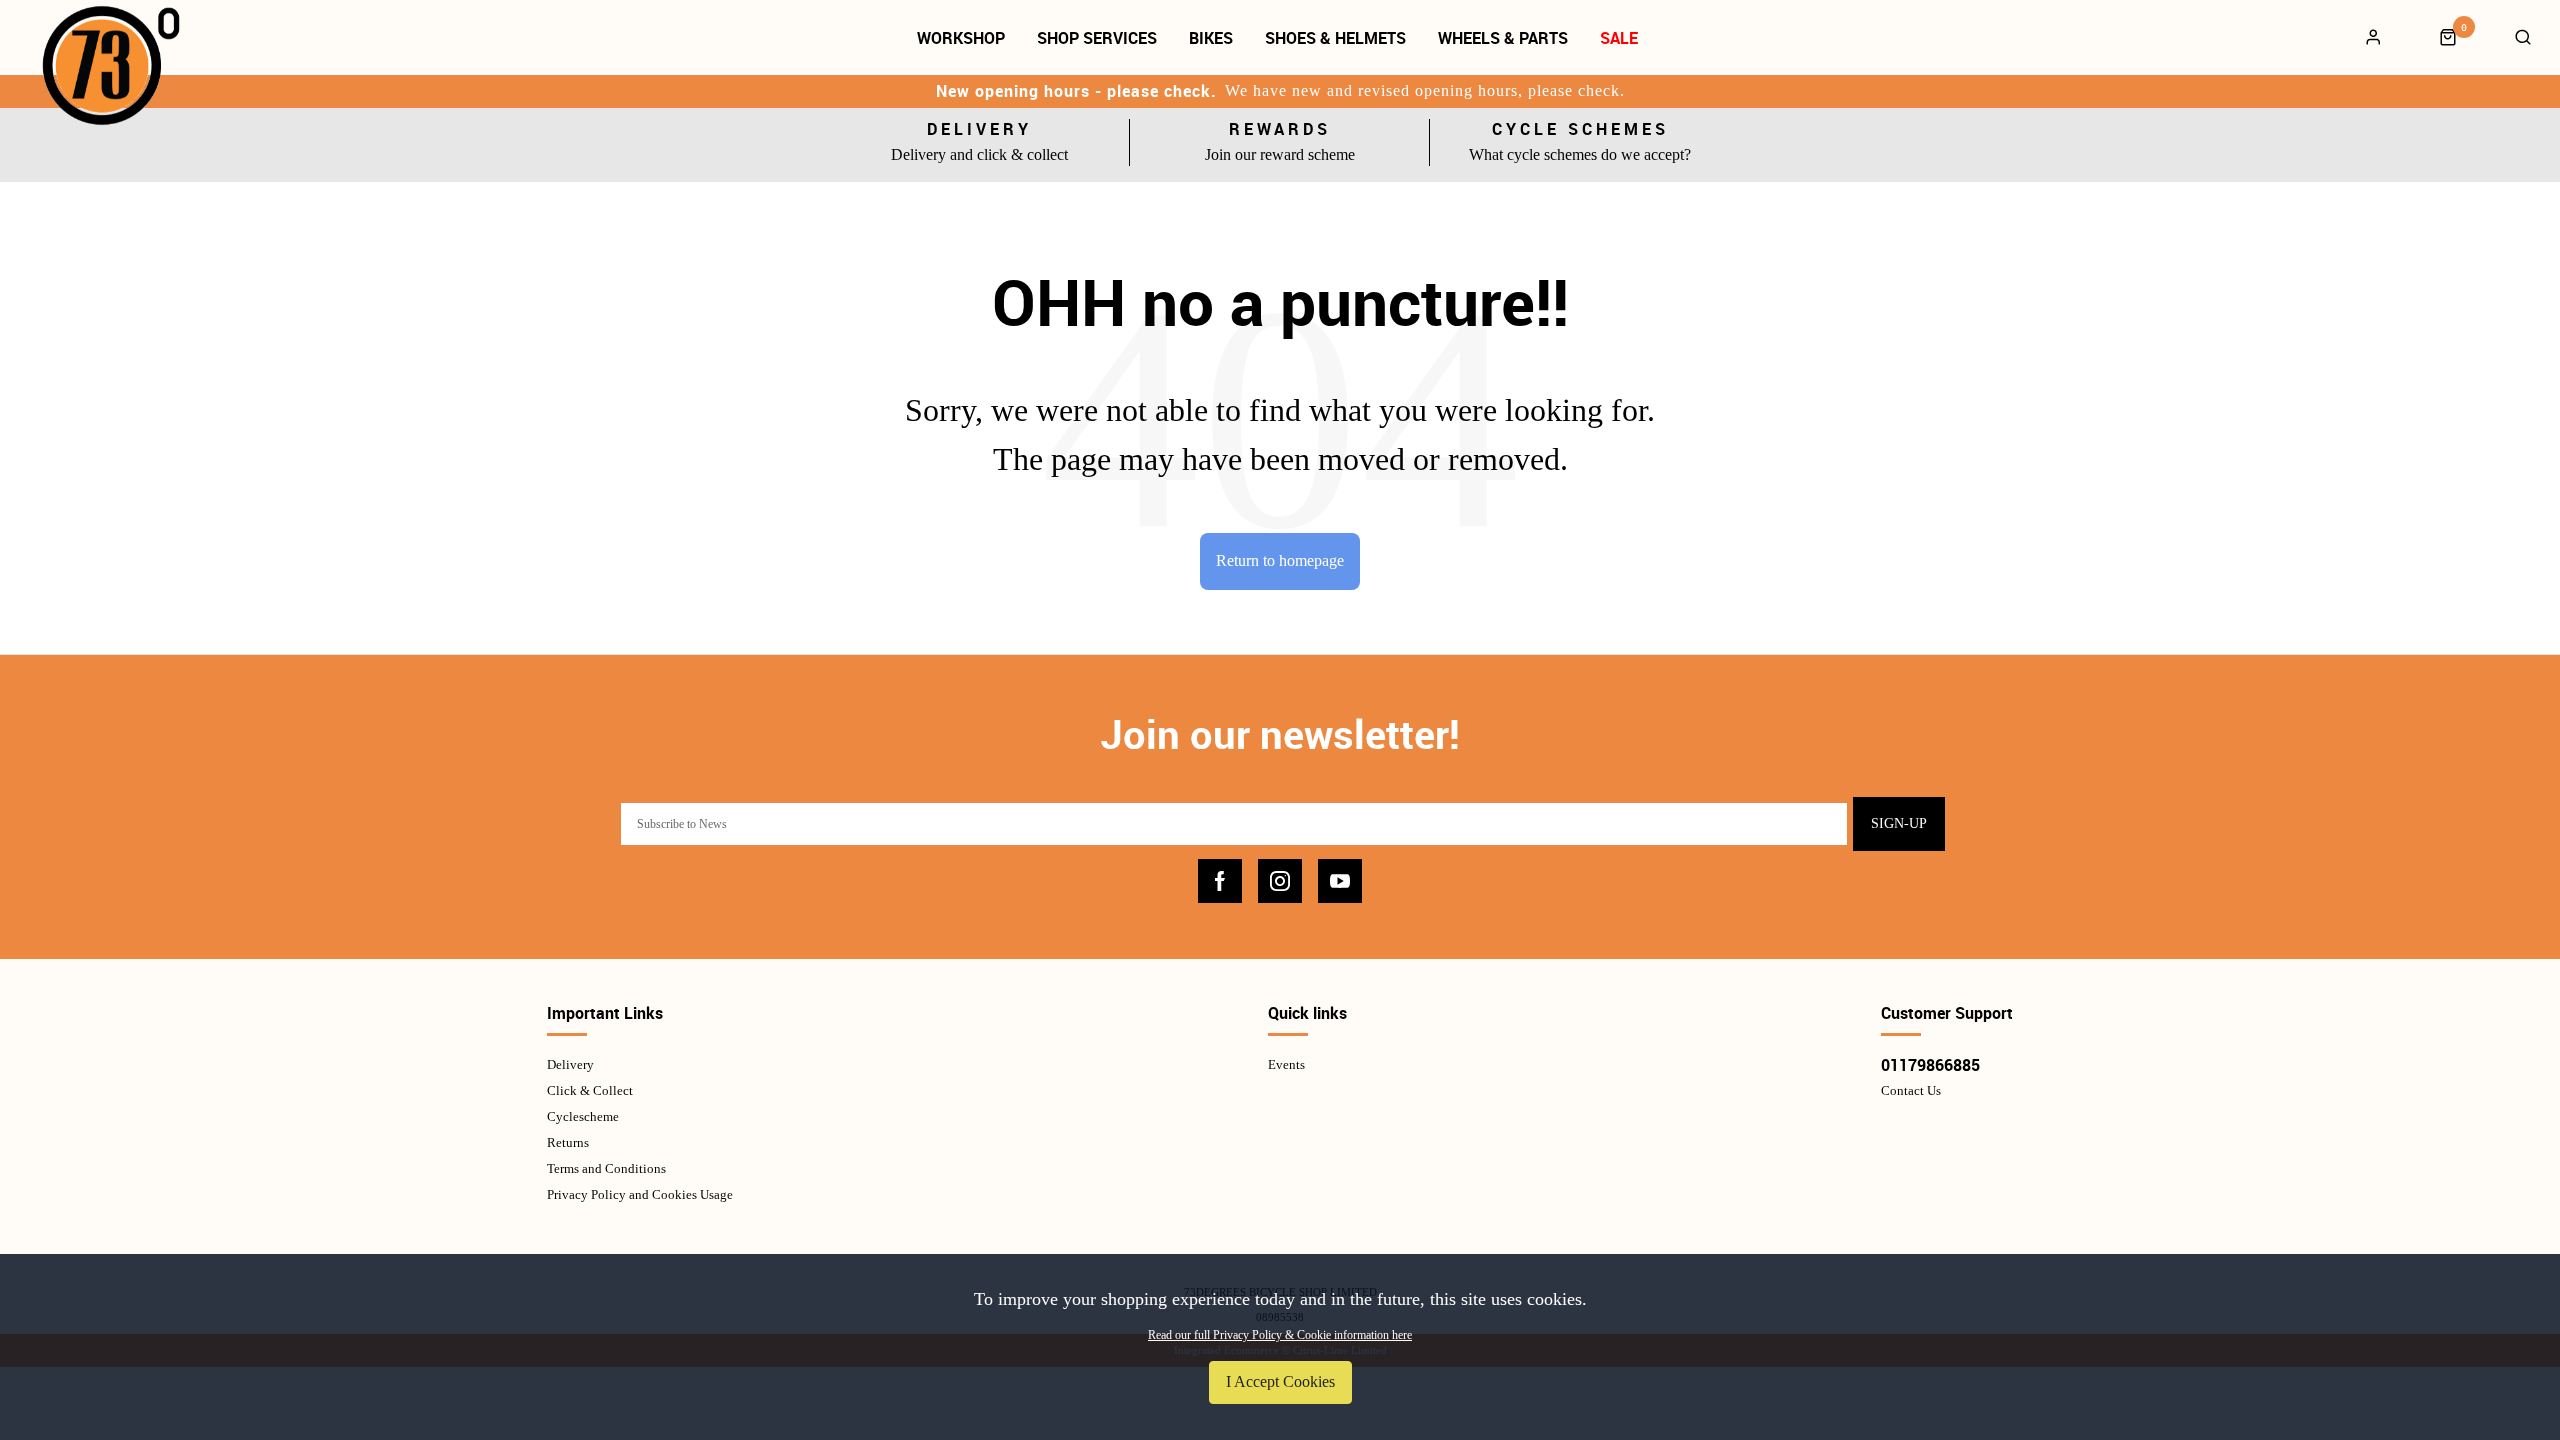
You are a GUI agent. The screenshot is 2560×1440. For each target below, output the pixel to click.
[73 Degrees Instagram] (1280, 881)
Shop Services (1097, 38)
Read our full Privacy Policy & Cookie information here (1280, 1335)
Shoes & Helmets (1335, 38)
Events (1286, 1064)
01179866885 (1930, 1065)
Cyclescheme (583, 1116)
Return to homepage (1280, 560)
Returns (568, 1142)
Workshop (961, 38)
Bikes (1211, 38)
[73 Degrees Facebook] (1220, 881)
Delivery (570, 1064)
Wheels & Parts (1503, 38)
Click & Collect (590, 1090)
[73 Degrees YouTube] (1340, 881)
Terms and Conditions (606, 1168)
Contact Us (1911, 1090)
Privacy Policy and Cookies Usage (640, 1194)
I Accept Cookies (1280, 1381)
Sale (1619, 38)
